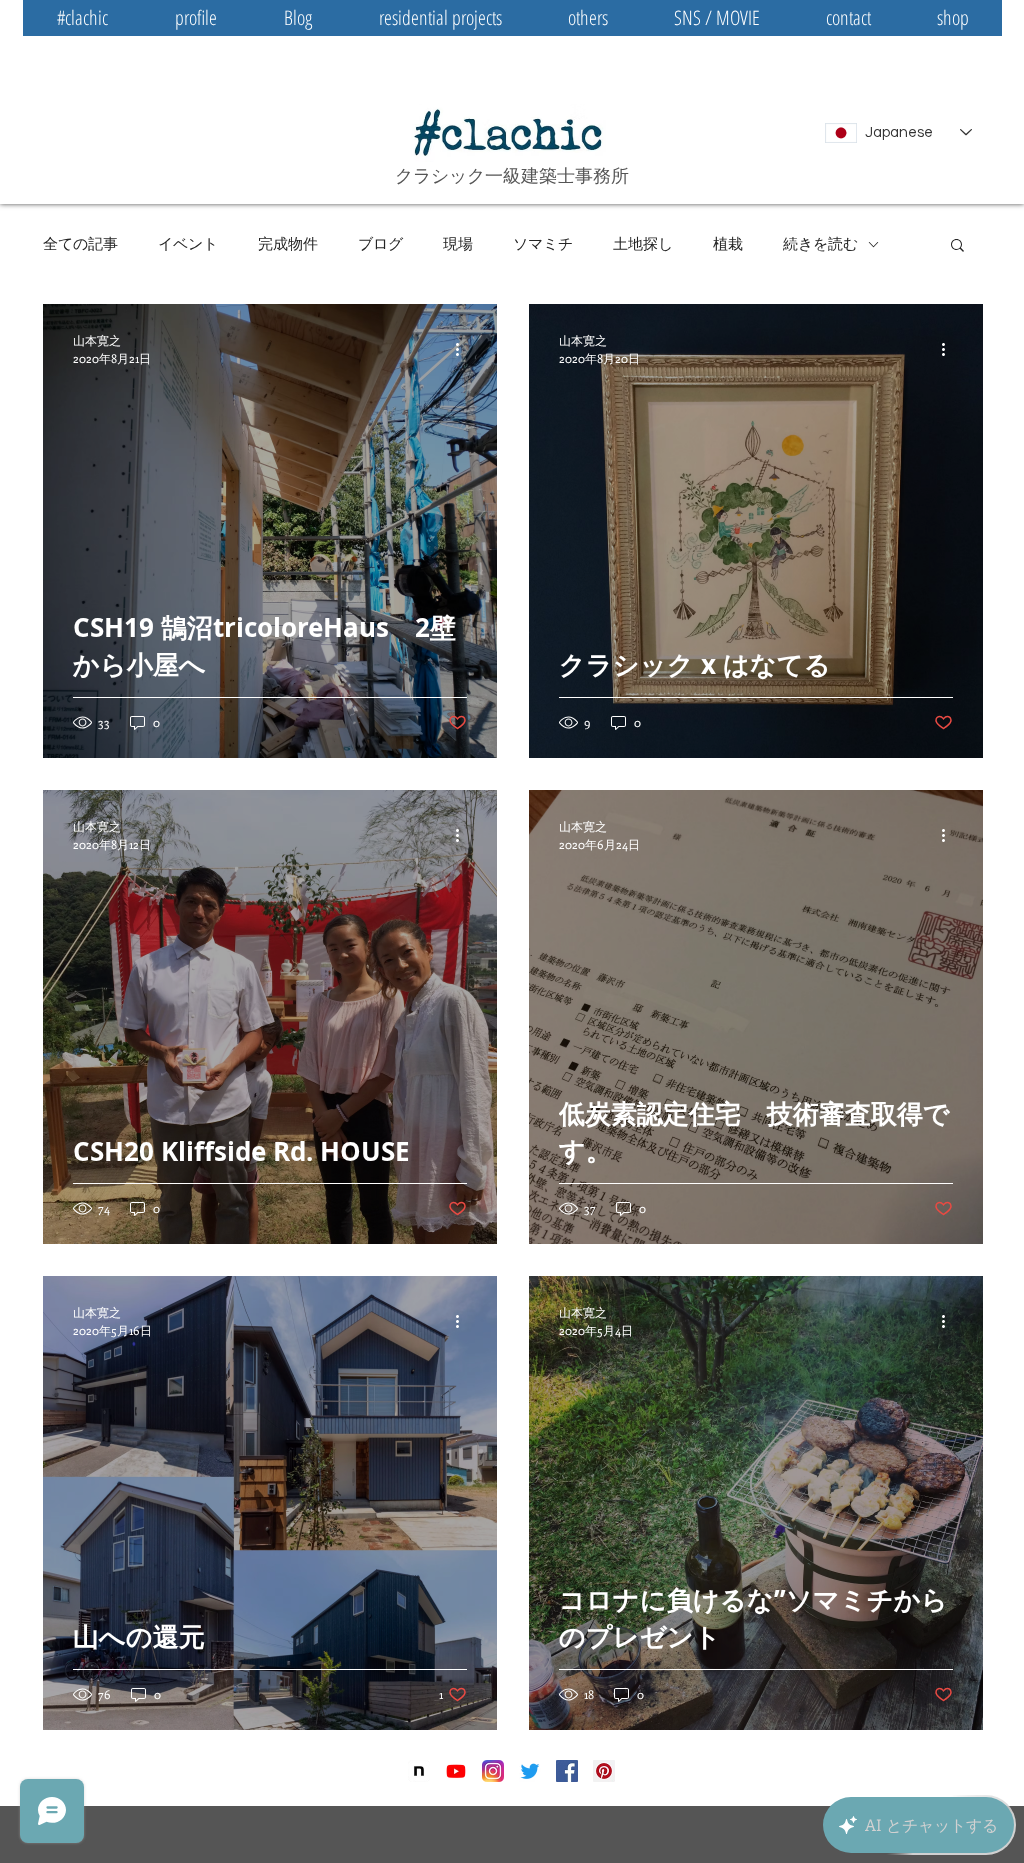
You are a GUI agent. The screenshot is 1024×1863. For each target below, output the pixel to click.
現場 (458, 244)
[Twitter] (530, 1771)
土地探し (643, 244)
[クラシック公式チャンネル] (456, 1771)
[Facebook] (567, 1771)
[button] (957, 246)
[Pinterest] (604, 1771)
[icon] (419, 1771)
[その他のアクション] (464, 350)
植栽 (728, 244)
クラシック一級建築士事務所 (512, 175)
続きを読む (820, 244)
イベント (188, 244)
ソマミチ (543, 244)
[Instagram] (493, 1771)
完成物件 (288, 244)
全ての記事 (80, 244)
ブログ (380, 244)
